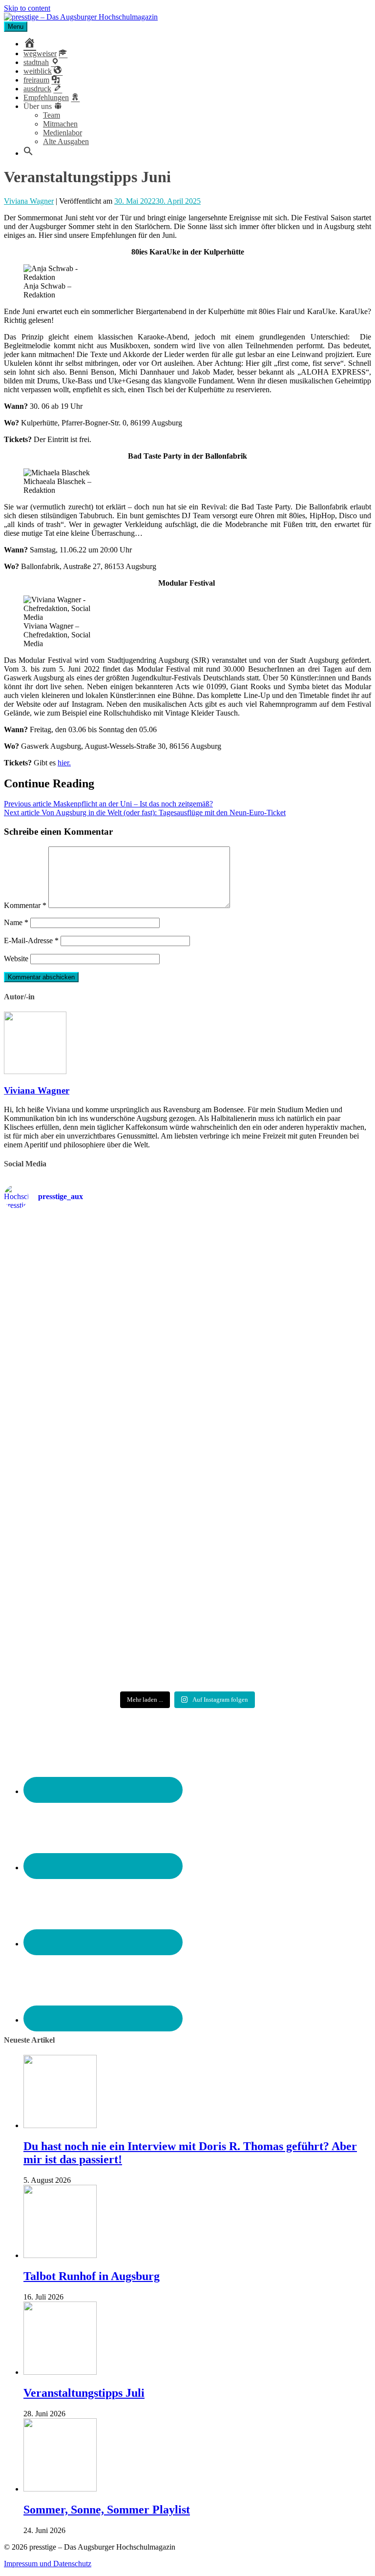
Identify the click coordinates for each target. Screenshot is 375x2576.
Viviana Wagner (29, 201)
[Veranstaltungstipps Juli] (60, 2372)
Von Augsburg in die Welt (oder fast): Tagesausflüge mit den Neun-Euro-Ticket (145, 813)
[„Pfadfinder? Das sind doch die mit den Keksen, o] (281, 1467)
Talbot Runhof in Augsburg (92, 2276)
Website (16, 959)
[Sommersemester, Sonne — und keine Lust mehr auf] (281, 1364)
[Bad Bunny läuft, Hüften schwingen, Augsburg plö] (281, 1261)
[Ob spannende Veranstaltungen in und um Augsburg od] (94, 1551)
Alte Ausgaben (66, 141)
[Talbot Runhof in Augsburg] (60, 2255)
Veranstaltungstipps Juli (84, 2393)
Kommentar (25, 905)
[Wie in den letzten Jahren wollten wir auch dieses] (94, 1462)
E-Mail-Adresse (31, 940)
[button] (28, 153)
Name (16, 922)
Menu (16, 27)
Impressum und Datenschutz (48, 2564)
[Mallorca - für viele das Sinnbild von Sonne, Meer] (94, 1648)
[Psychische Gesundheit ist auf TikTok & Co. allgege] (281, 1564)
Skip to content (27, 8)
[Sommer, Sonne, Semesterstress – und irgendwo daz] (94, 1368)
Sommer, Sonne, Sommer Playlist (107, 2510)
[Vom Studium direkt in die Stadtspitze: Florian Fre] (94, 1270)
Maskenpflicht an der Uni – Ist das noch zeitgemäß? (108, 804)
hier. (64, 763)
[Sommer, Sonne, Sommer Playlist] (60, 2489)
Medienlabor (62, 133)
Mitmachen (60, 124)
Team (52, 115)
